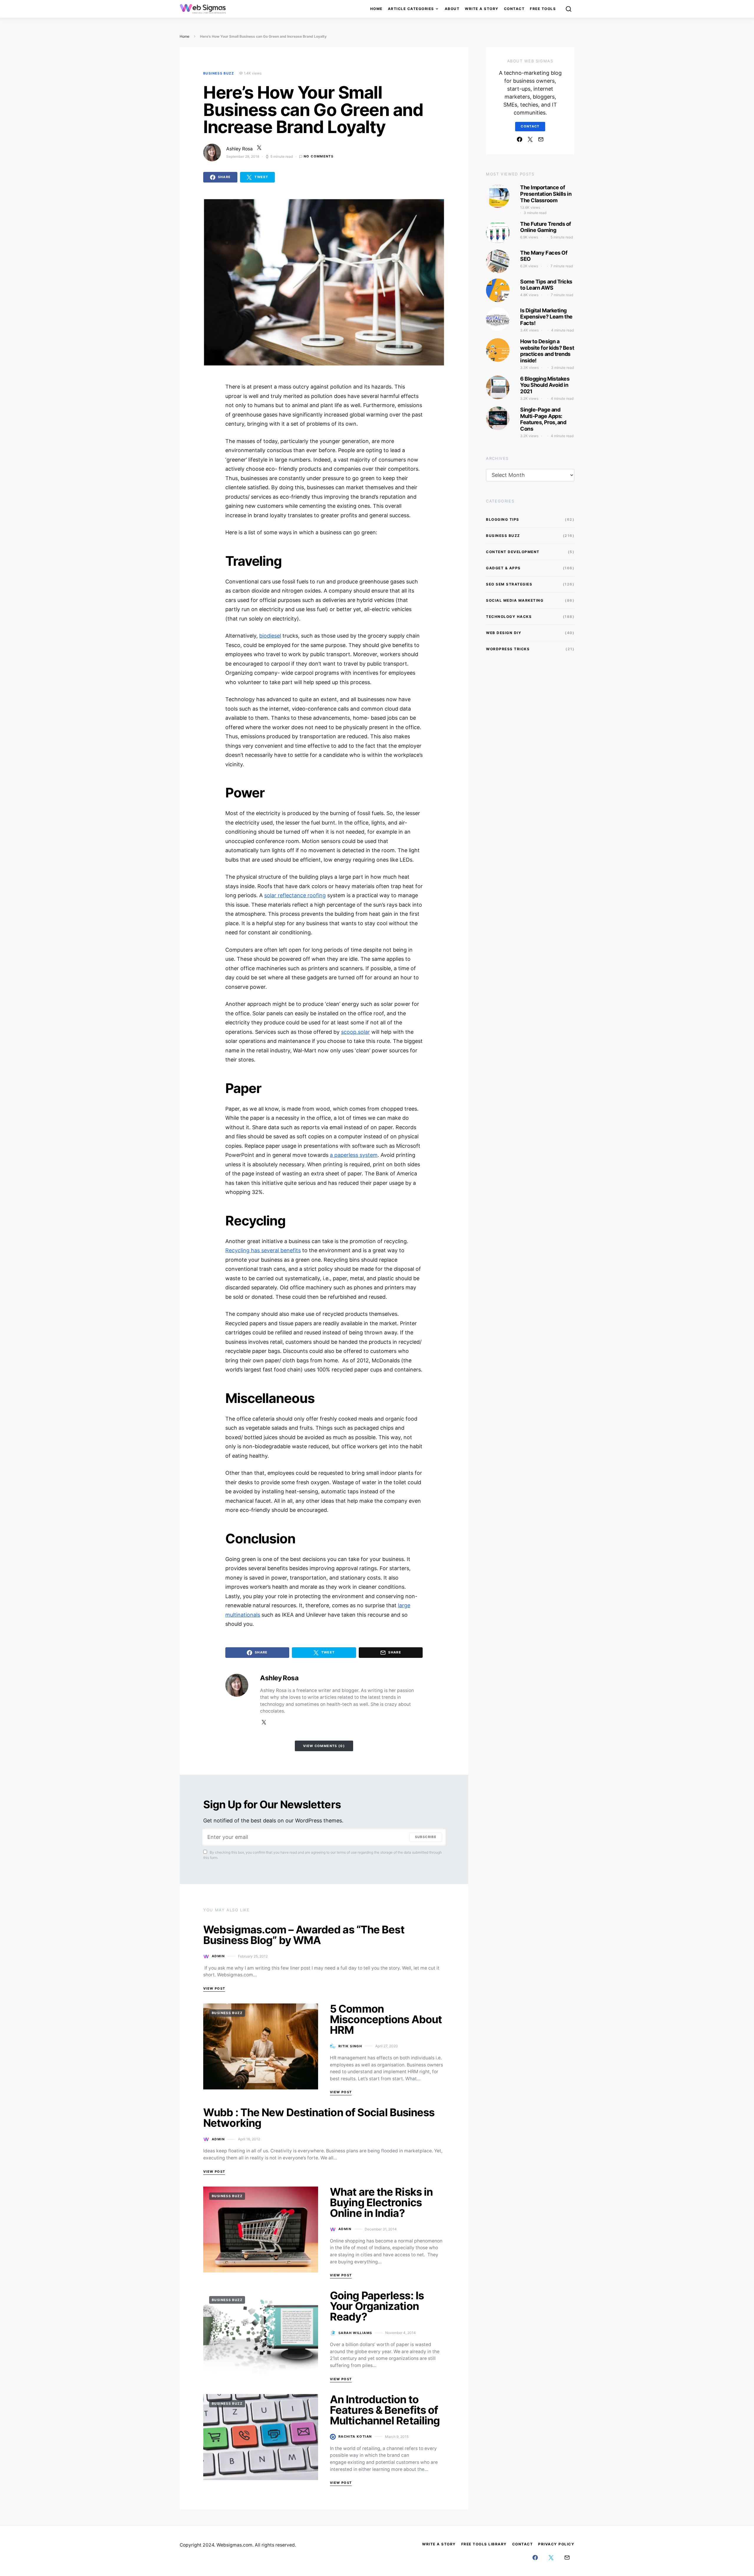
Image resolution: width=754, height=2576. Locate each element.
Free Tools (543, 9)
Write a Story (482, 9)
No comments (319, 156)
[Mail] (541, 139)
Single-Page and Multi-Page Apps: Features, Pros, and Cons (543, 419)
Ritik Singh (350, 2046)
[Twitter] (530, 139)
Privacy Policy (556, 2544)
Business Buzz (219, 73)
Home (376, 9)
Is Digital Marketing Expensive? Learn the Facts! (546, 317)
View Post (214, 1988)
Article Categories (411, 9)
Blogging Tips (503, 519)
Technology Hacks (509, 617)
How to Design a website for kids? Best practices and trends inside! (547, 351)
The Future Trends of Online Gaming (546, 227)
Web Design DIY (504, 633)
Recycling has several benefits (263, 1250)
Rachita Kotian (355, 2436)
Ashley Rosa (239, 149)
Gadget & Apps (503, 568)
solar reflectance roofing (295, 895)
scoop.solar (355, 1032)
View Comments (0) (324, 1746)
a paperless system (354, 1155)
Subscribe (426, 1837)
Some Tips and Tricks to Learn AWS (546, 285)
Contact (514, 9)
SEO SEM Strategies (509, 584)
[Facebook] (520, 139)
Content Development (513, 552)
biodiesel (270, 636)
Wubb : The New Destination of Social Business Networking (319, 2118)
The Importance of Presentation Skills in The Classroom (546, 194)
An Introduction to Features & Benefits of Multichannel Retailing (385, 2410)
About (452, 9)
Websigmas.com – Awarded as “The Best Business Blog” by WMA (304, 1935)
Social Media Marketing (515, 600)
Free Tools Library (484, 2544)
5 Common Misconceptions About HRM (386, 2019)
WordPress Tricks (508, 649)
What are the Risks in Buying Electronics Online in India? (381, 2202)
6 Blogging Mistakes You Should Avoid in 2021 (545, 385)
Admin (218, 1956)
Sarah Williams (355, 2333)
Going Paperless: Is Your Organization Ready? (377, 2306)
